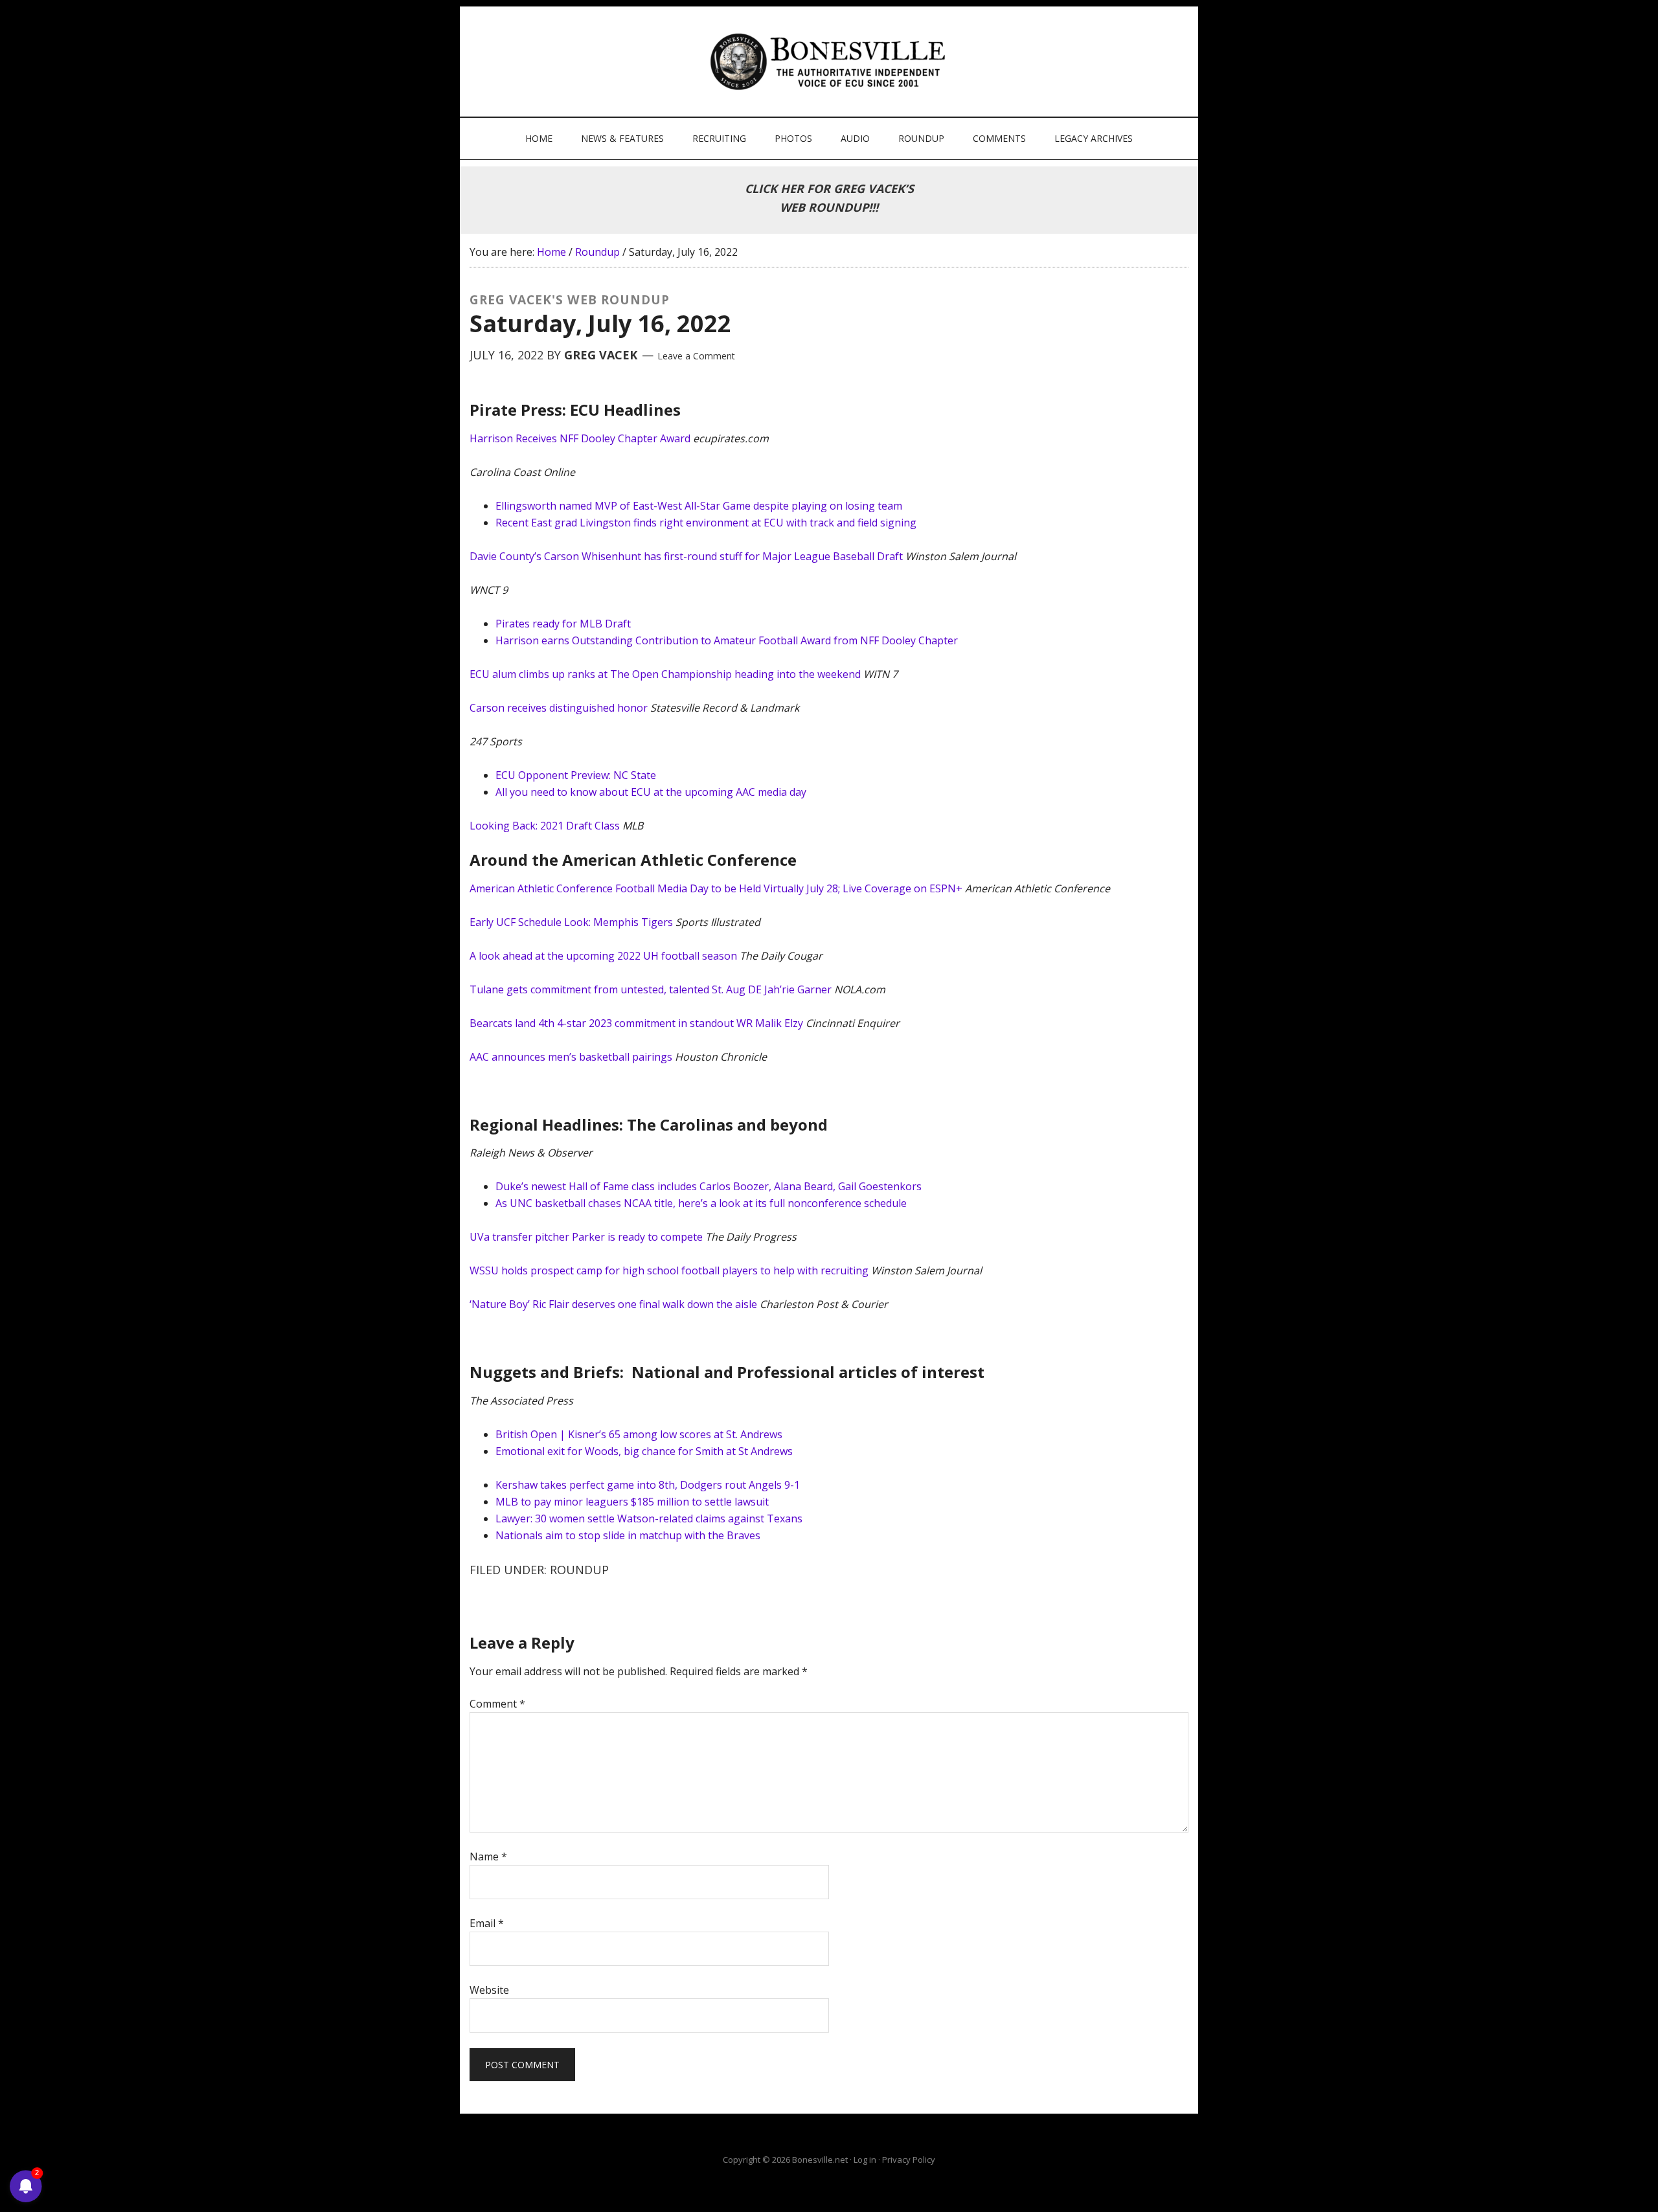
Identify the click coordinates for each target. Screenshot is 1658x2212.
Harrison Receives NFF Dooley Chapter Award (580, 438)
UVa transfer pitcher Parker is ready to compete (586, 1237)
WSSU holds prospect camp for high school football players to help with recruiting (669, 1270)
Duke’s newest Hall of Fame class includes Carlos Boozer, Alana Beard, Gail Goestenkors (709, 1186)
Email (487, 1923)
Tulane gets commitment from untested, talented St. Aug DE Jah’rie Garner (651, 989)
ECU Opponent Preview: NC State (576, 775)
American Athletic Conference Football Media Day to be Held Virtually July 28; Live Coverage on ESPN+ (716, 888)
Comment (497, 1704)
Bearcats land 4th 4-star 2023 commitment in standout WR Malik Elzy (636, 1023)
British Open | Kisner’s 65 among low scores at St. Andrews (639, 1434)
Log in (865, 2160)
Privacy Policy (909, 2160)
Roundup (579, 1570)
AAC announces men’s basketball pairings (571, 1057)
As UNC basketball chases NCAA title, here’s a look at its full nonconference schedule (701, 1203)
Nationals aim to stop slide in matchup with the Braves (628, 1535)
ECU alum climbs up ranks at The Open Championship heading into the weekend (665, 674)
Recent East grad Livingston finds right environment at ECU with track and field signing (706, 523)
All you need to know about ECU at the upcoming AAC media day (651, 792)
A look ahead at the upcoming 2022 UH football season (603, 956)
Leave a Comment (696, 356)
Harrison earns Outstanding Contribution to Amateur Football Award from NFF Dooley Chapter (727, 640)
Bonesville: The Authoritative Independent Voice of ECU (831, 62)
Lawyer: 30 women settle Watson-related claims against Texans (649, 1518)
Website (489, 1990)
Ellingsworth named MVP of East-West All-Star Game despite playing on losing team (699, 506)
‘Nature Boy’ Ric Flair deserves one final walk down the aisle (613, 1304)
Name (488, 1857)
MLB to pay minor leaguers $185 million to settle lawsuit (632, 1502)
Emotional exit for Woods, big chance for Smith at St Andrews (644, 1451)
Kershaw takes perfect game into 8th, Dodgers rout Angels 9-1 (648, 1485)
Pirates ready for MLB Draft (563, 624)
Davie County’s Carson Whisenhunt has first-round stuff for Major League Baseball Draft (686, 556)
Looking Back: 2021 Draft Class (545, 826)
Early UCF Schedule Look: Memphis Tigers (571, 922)
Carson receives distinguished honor (559, 708)
